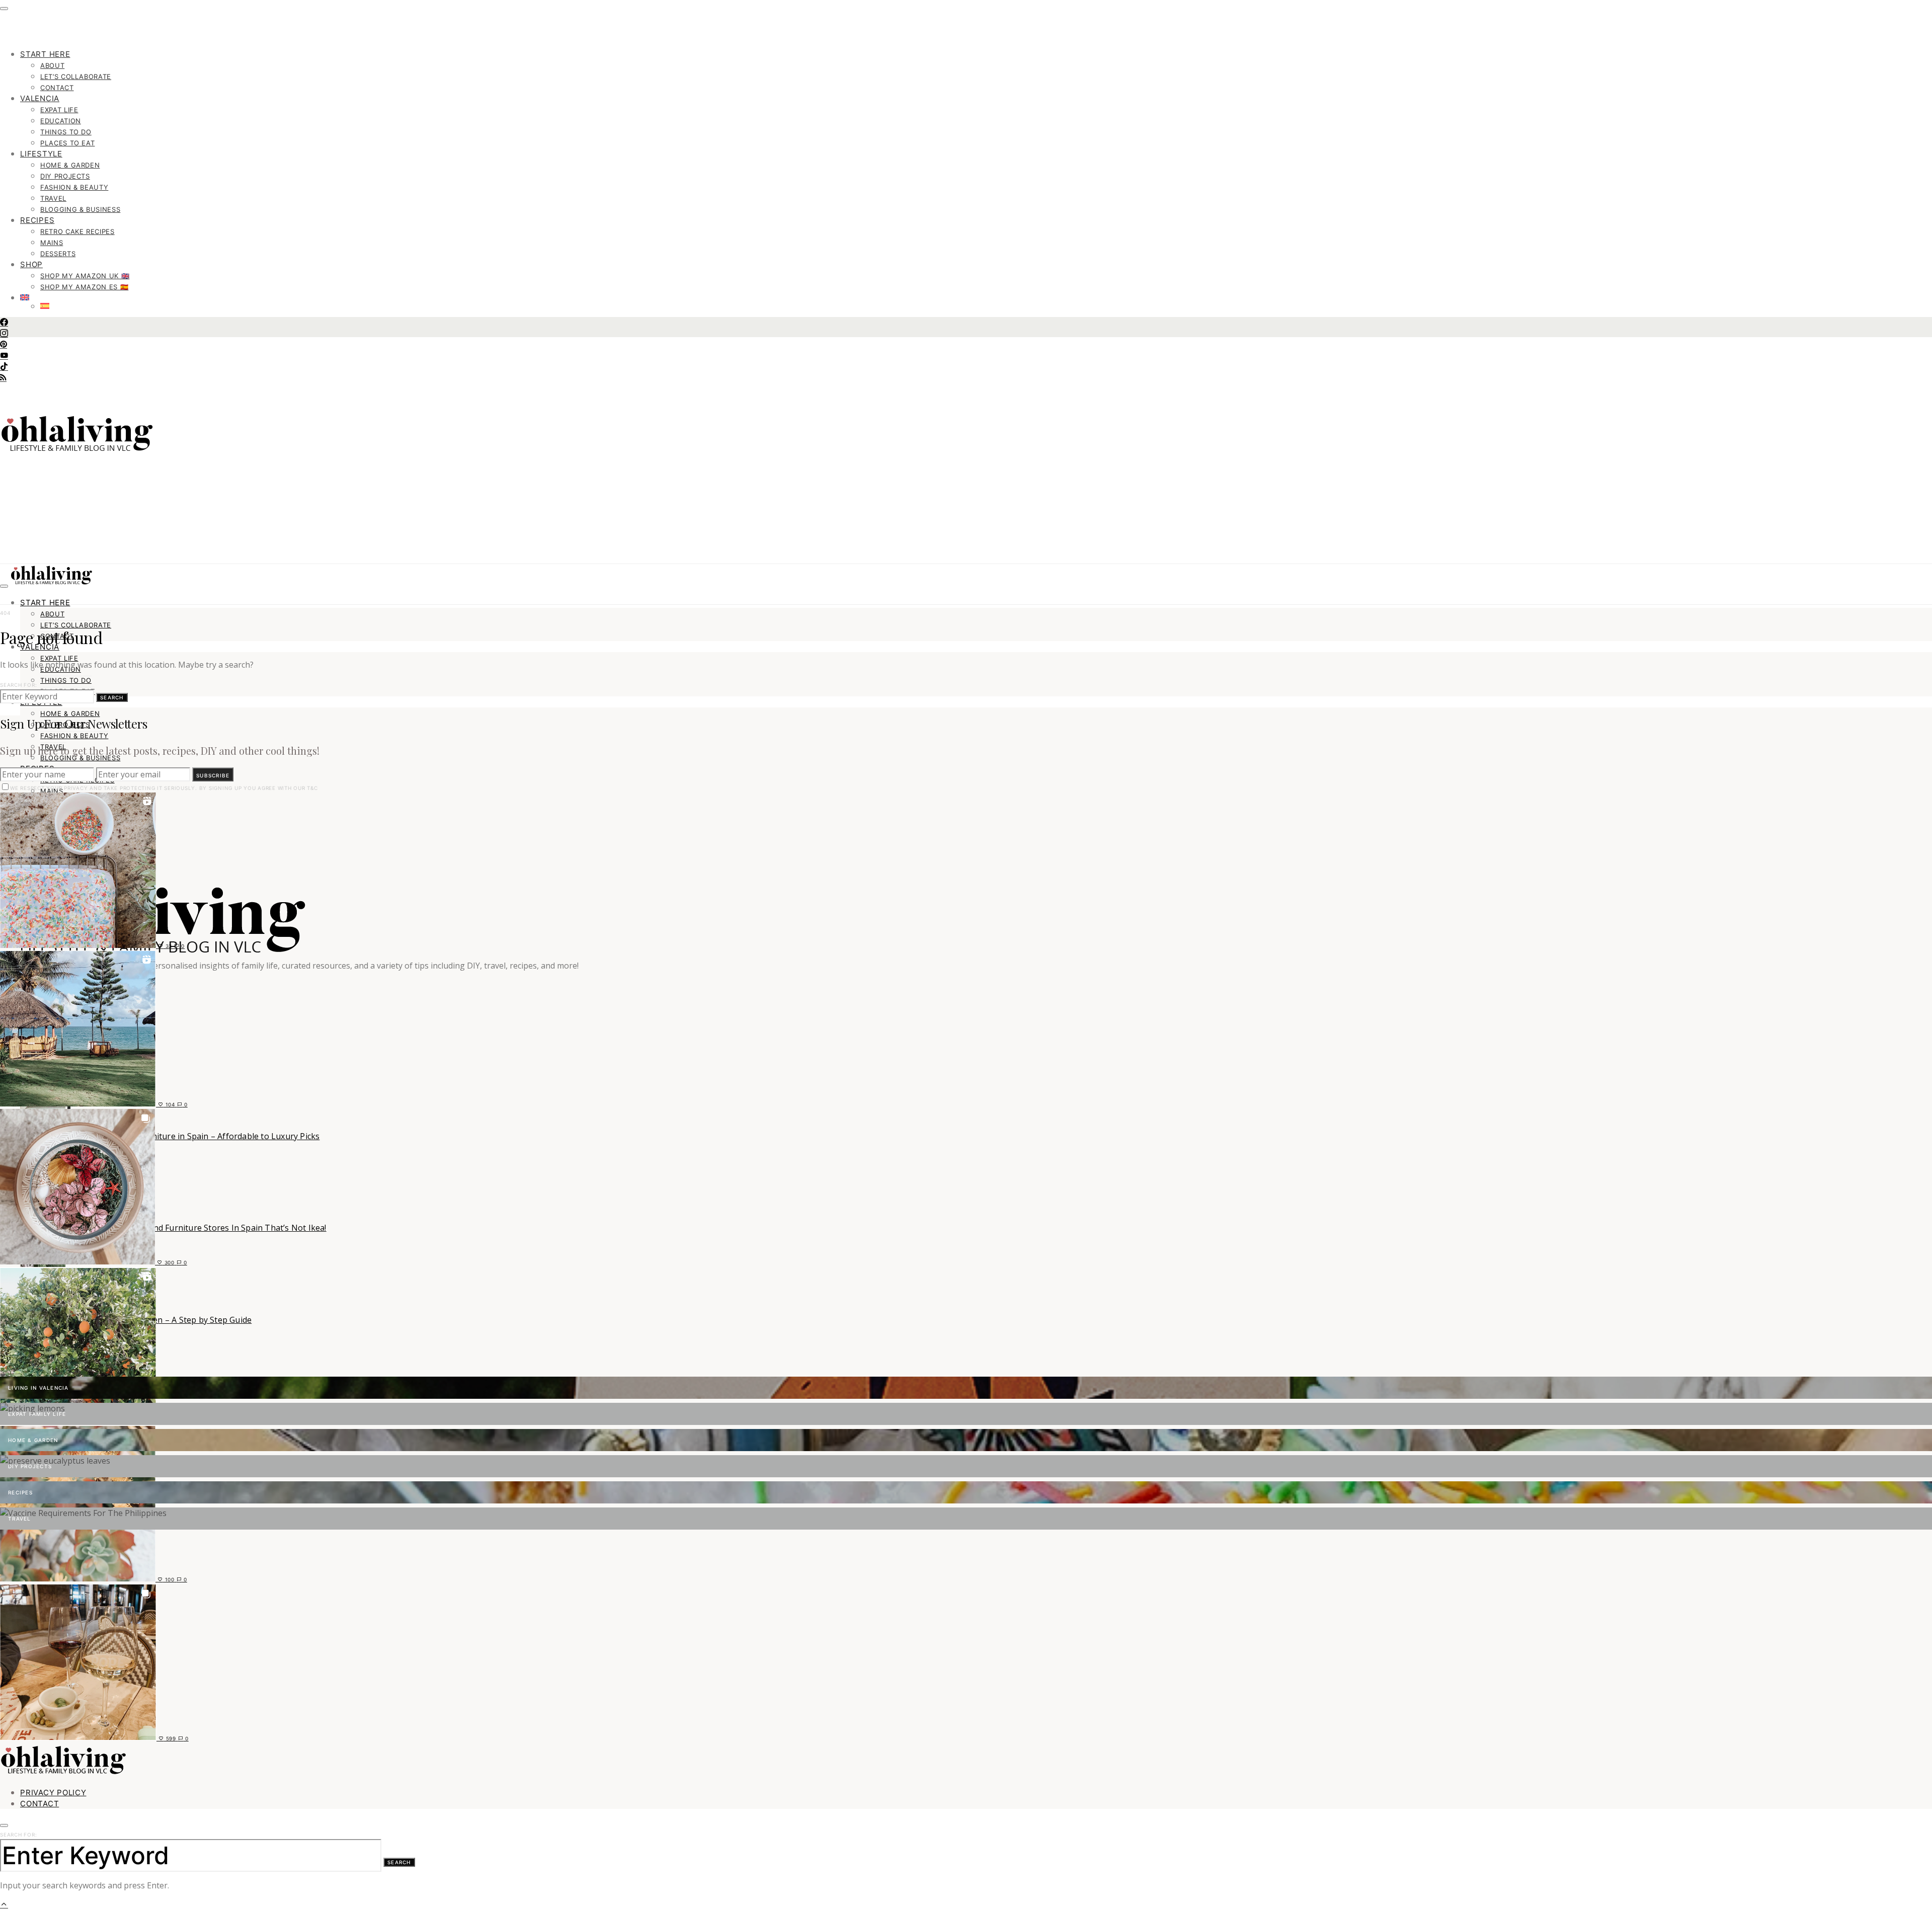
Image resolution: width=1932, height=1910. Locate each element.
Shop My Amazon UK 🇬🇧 (85, 276)
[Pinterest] (4, 345)
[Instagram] (4, 334)
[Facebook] (4, 323)
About (52, 65)
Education (61, 121)
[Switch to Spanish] (986, 306)
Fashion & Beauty (74, 187)
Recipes (37, 220)
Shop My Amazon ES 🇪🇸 (84, 287)
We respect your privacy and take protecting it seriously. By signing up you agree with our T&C (164, 788)
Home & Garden (70, 165)
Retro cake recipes (77, 231)
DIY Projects (65, 176)
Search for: (18, 685)
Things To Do (66, 132)
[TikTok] (4, 367)
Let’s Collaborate (76, 76)
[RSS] (3, 378)
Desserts (58, 254)
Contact (57, 88)
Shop (31, 264)
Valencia (40, 98)
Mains (52, 243)
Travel (53, 198)
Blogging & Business (80, 209)
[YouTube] (4, 356)
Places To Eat (67, 143)
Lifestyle (41, 154)
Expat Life (59, 110)
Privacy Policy (53, 1793)
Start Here (45, 54)
